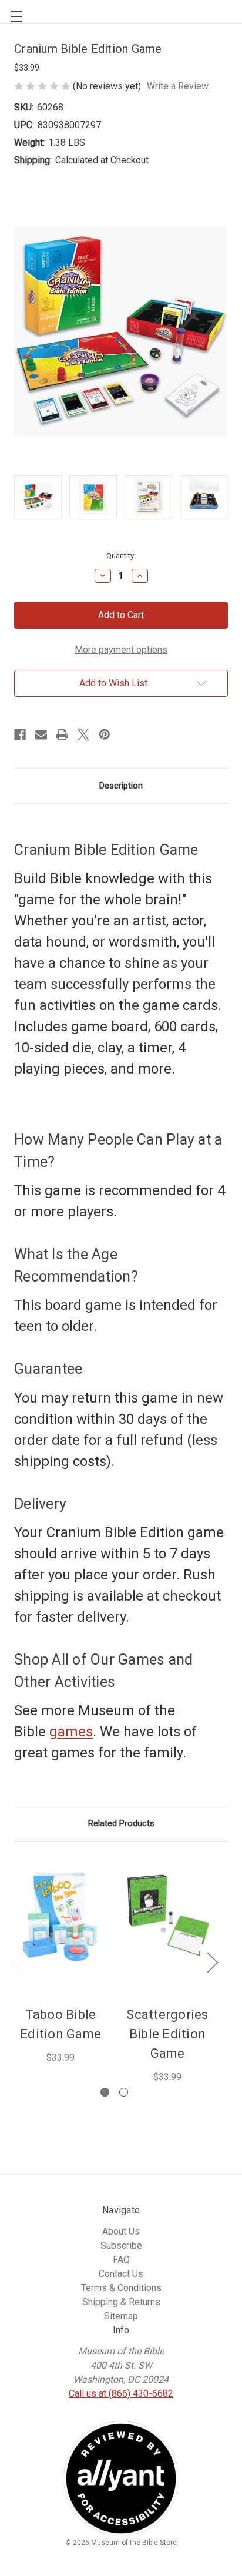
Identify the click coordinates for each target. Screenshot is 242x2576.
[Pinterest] (105, 734)
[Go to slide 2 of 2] (124, 2092)
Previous (16, 1962)
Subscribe (121, 2245)
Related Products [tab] (121, 1823)
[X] (83, 734)
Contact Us (121, 2274)
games (71, 1732)
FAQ (121, 2260)
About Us (121, 2231)
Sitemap (121, 2316)
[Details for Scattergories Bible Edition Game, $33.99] (167, 1916)
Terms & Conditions (121, 2288)
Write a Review (178, 86)
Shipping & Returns (121, 2302)
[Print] (62, 734)
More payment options (121, 650)
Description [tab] (121, 786)
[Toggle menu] (12, 12)
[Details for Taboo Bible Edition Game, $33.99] (60, 1916)
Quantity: (121, 556)
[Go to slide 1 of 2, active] (105, 2092)
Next (212, 1962)
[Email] (41, 734)
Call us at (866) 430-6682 (121, 2394)
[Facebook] (20, 734)
